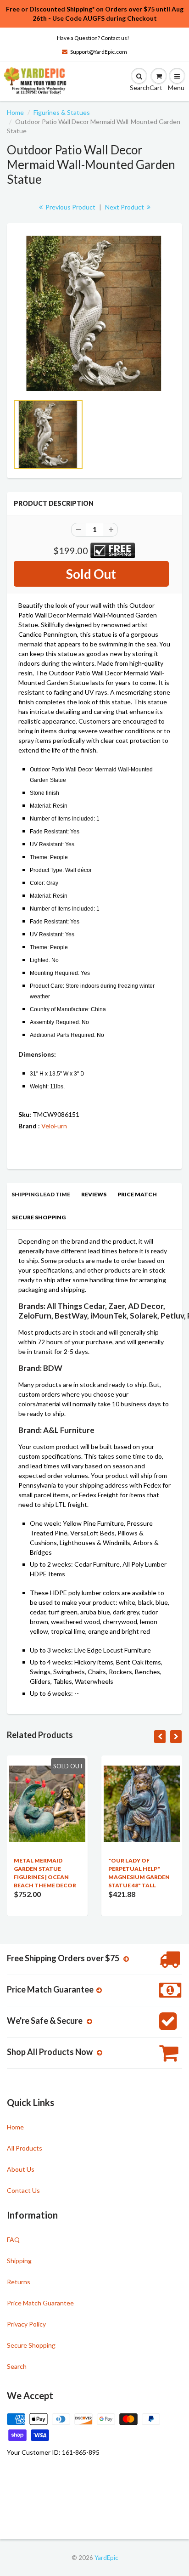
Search (17, 2366)
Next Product (125, 207)
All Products (25, 2148)
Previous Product (70, 207)
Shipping (19, 2261)
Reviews (94, 1194)
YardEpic (106, 2558)
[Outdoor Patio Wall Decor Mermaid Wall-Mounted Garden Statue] (94, 313)
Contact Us (23, 2190)
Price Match (137, 1194)
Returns (19, 2282)
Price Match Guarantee (40, 2303)
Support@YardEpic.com (99, 52)
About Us (21, 2169)
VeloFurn (54, 1126)
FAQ (13, 2239)
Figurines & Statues (62, 112)
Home (15, 112)
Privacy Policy (26, 2324)
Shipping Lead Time (41, 1194)
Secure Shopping (39, 1217)
